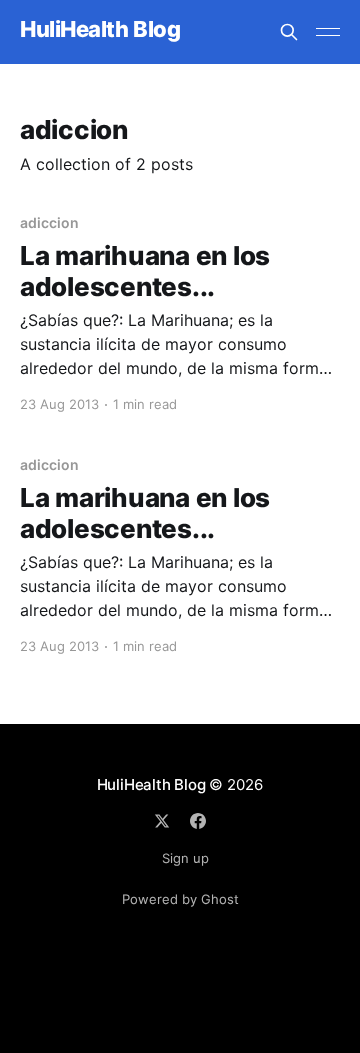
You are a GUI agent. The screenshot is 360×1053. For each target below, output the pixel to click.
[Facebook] (198, 821)
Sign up (185, 858)
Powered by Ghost (180, 899)
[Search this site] (289, 32)
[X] (162, 821)
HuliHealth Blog (100, 29)
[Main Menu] (328, 32)
